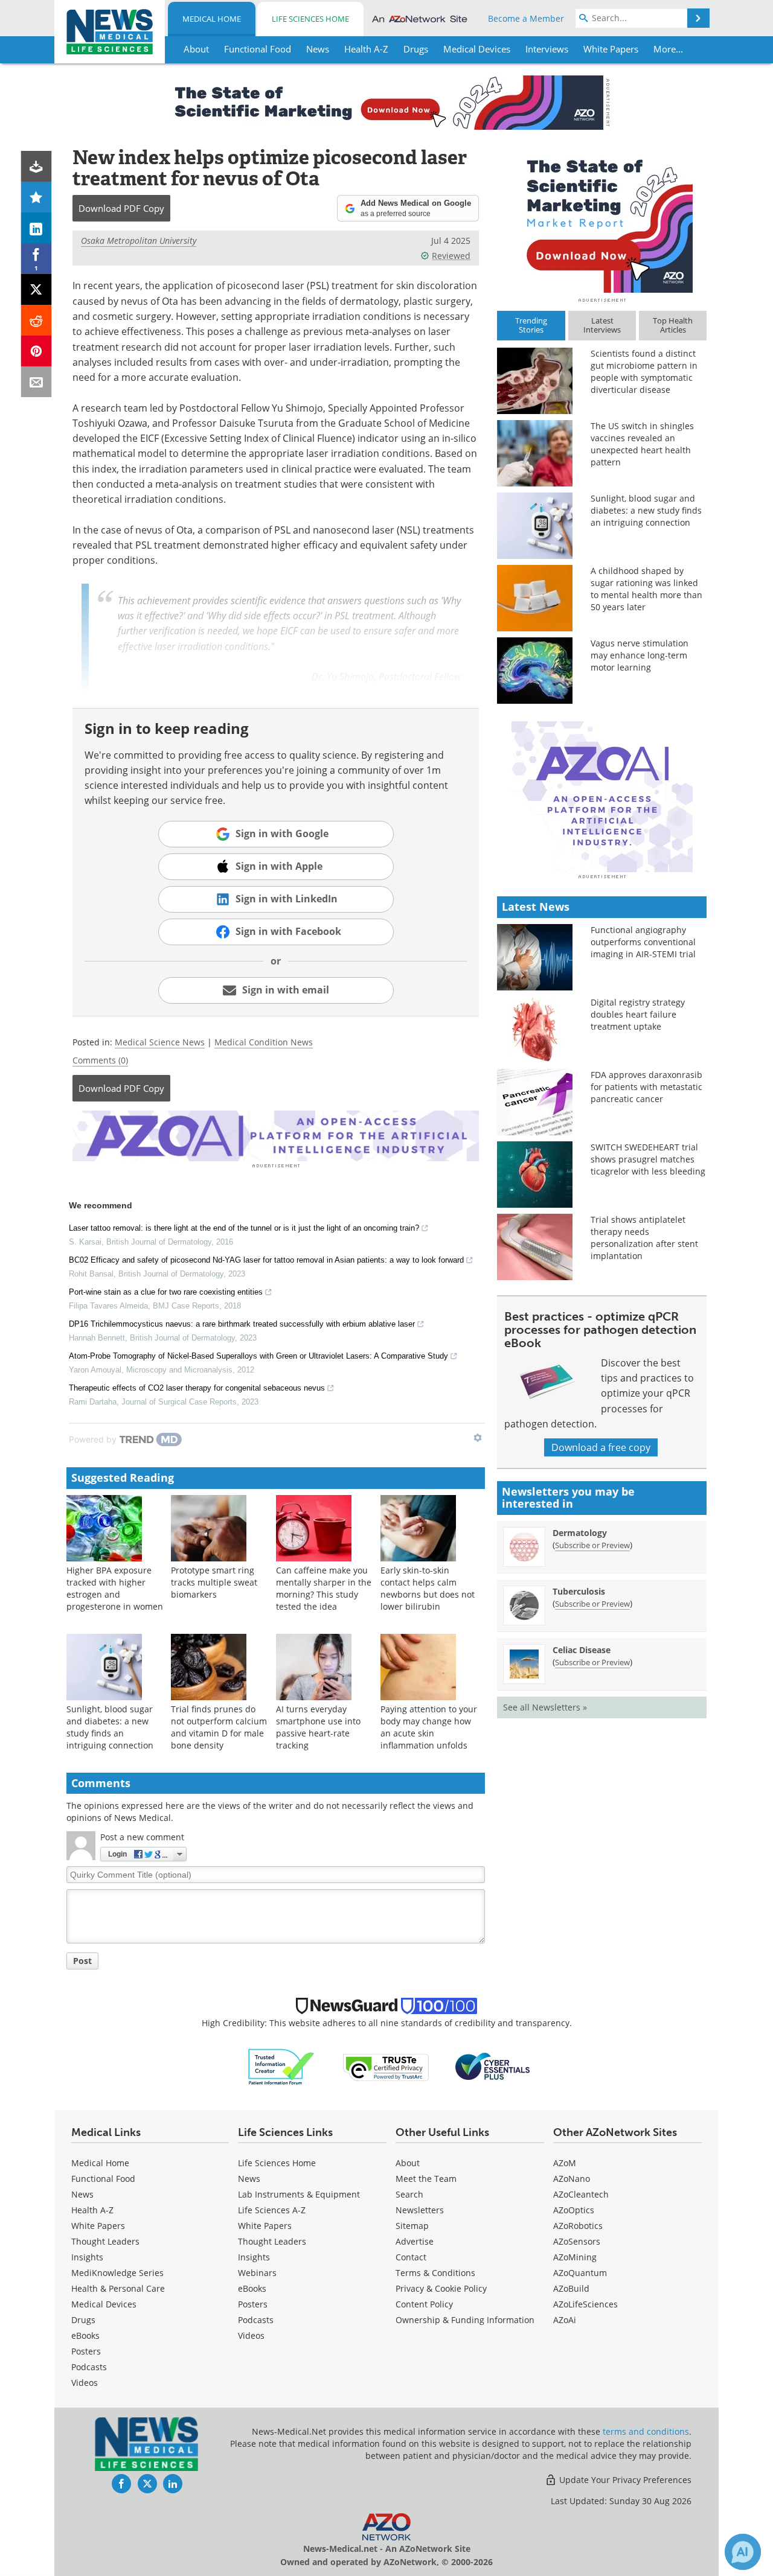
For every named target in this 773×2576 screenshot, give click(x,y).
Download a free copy (601, 1447)
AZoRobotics (578, 2226)
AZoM (565, 2163)
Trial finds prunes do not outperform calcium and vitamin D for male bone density (219, 1727)
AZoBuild (571, 2288)
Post (82, 1961)
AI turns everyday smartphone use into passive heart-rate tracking (318, 1727)
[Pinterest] (37, 351)
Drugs (83, 2320)
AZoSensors (577, 2241)
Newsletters (420, 2210)
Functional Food (103, 2179)
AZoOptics (574, 2210)
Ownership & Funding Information (465, 2320)
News (82, 2194)
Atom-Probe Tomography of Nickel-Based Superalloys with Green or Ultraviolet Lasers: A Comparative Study (258, 1356)
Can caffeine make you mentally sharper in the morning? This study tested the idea (324, 1588)
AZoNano (572, 2179)
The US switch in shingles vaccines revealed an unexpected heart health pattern (642, 444)
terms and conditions (646, 2431)
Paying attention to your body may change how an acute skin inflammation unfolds (429, 1727)
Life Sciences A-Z (272, 2210)
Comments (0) (100, 1060)
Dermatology (580, 1533)
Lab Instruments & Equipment (299, 2194)
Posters (86, 2351)
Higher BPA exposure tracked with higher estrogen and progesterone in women (115, 1588)
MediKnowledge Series (117, 2273)
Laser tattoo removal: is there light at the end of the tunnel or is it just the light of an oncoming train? (244, 1228)
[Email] (37, 382)
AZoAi (565, 2320)
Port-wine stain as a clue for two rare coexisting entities (166, 1292)
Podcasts (89, 2367)
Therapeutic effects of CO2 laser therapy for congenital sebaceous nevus (197, 1388)
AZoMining (575, 2257)
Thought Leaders (105, 2241)
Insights (87, 2257)
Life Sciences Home (310, 19)
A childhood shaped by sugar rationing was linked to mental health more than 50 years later (646, 589)
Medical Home (212, 19)
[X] (37, 289)
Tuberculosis (579, 1591)
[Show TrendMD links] (478, 1438)
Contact (411, 2257)
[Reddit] (37, 320)
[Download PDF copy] (37, 166)
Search (409, 2194)
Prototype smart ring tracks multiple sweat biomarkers (214, 1582)
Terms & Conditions (435, 2273)
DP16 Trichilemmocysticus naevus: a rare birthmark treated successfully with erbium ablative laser (242, 1324)
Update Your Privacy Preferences (624, 2480)
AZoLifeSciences (585, 2304)
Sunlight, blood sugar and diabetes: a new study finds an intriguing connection (110, 1727)
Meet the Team (426, 2179)
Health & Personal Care (118, 2288)
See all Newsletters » (545, 1707)
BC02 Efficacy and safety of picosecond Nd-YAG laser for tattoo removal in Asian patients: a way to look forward (266, 1260)
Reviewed (451, 256)
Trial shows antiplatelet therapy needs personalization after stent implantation (644, 1238)
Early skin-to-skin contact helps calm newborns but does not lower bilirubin (428, 1588)
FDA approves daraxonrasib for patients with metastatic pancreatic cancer (646, 1087)
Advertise (415, 2241)
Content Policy (424, 2304)
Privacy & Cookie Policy (441, 2288)
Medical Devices (104, 2304)
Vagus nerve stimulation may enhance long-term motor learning (640, 655)
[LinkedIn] (37, 228)
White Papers (98, 2226)
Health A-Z (92, 2210)
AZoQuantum (580, 2273)
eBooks (85, 2335)
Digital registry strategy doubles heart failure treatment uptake (638, 1014)
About (408, 2163)
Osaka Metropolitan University (139, 241)
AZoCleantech (581, 2194)
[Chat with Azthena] (743, 2552)
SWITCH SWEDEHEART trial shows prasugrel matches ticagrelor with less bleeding (648, 1159)
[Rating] (37, 197)
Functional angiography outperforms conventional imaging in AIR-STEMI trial (643, 942)
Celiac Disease (582, 1650)
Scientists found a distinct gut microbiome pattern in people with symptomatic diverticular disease (644, 371)
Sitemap (412, 2226)
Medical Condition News (264, 1042)
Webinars (257, 2273)
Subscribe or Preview (592, 1545)
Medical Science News (160, 1042)
